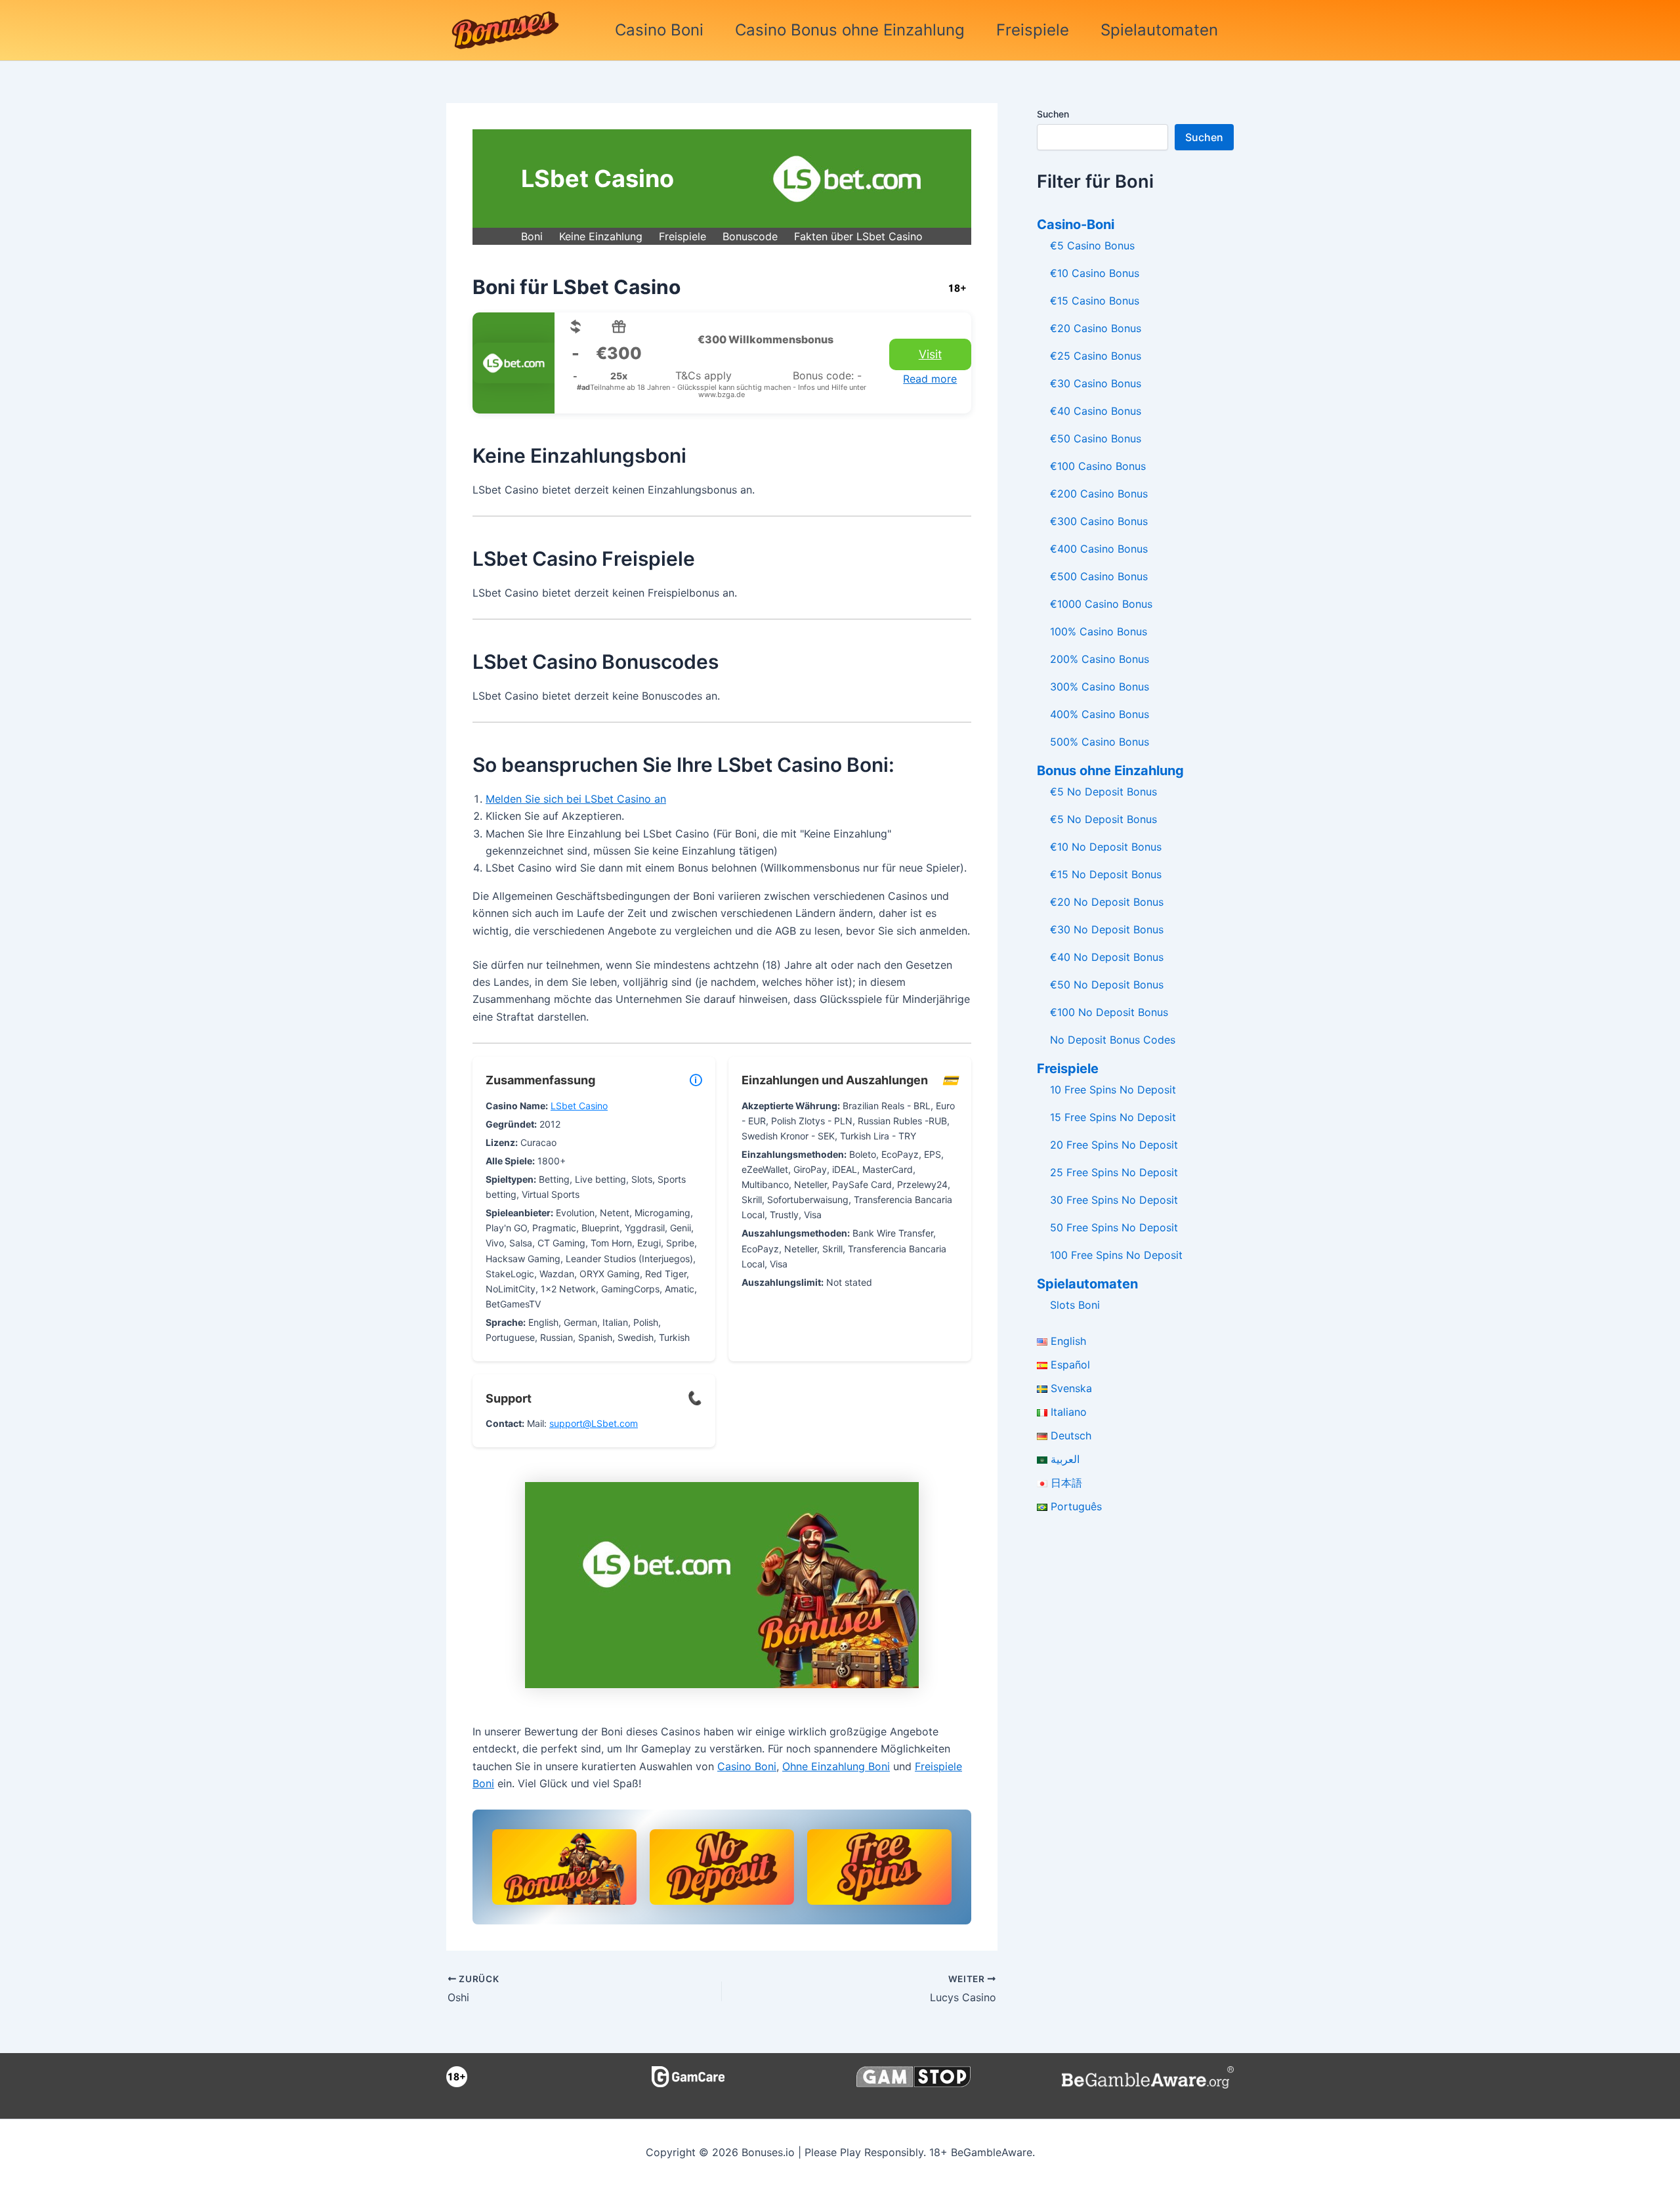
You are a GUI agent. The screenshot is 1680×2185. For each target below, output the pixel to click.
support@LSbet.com (594, 1423)
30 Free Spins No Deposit (1114, 1200)
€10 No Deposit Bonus (1106, 847)
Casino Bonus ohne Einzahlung (850, 30)
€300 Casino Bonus (1099, 521)
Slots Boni (1075, 1305)
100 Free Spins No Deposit (1116, 1255)
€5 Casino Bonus (1092, 245)
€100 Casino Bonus (1098, 466)
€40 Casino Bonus (1096, 411)
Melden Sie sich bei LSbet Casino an (576, 799)
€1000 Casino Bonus (1101, 604)
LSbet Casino (579, 1106)
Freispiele (1033, 30)
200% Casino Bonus (1100, 659)
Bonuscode (750, 236)
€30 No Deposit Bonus (1107, 929)
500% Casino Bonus (1100, 742)
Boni (532, 236)
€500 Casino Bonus (1099, 576)
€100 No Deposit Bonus (1109, 1012)
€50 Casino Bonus (1096, 438)
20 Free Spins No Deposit (1114, 1145)
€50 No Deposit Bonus (1107, 985)
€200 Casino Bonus (1099, 494)
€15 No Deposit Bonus (1106, 874)
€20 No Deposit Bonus (1107, 902)
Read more (930, 379)
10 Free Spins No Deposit (1113, 1090)
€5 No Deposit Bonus (1103, 792)
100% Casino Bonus (1099, 631)
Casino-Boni (1076, 224)
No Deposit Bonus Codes (1113, 1040)
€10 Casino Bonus (1095, 273)
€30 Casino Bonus (1096, 383)
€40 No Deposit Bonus (1107, 957)
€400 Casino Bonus (1099, 549)
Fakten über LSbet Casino (858, 236)
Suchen (1053, 114)
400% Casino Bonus (1100, 714)
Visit (930, 354)
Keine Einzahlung (601, 236)
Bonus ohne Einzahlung (1110, 771)
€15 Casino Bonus (1095, 301)
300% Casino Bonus (1100, 687)
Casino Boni (659, 30)
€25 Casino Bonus (1096, 356)
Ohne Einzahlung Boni (836, 1766)
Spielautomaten (1159, 30)
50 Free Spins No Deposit (1114, 1227)
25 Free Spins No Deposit (1114, 1172)
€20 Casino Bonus (1096, 328)
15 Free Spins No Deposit (1113, 1117)
